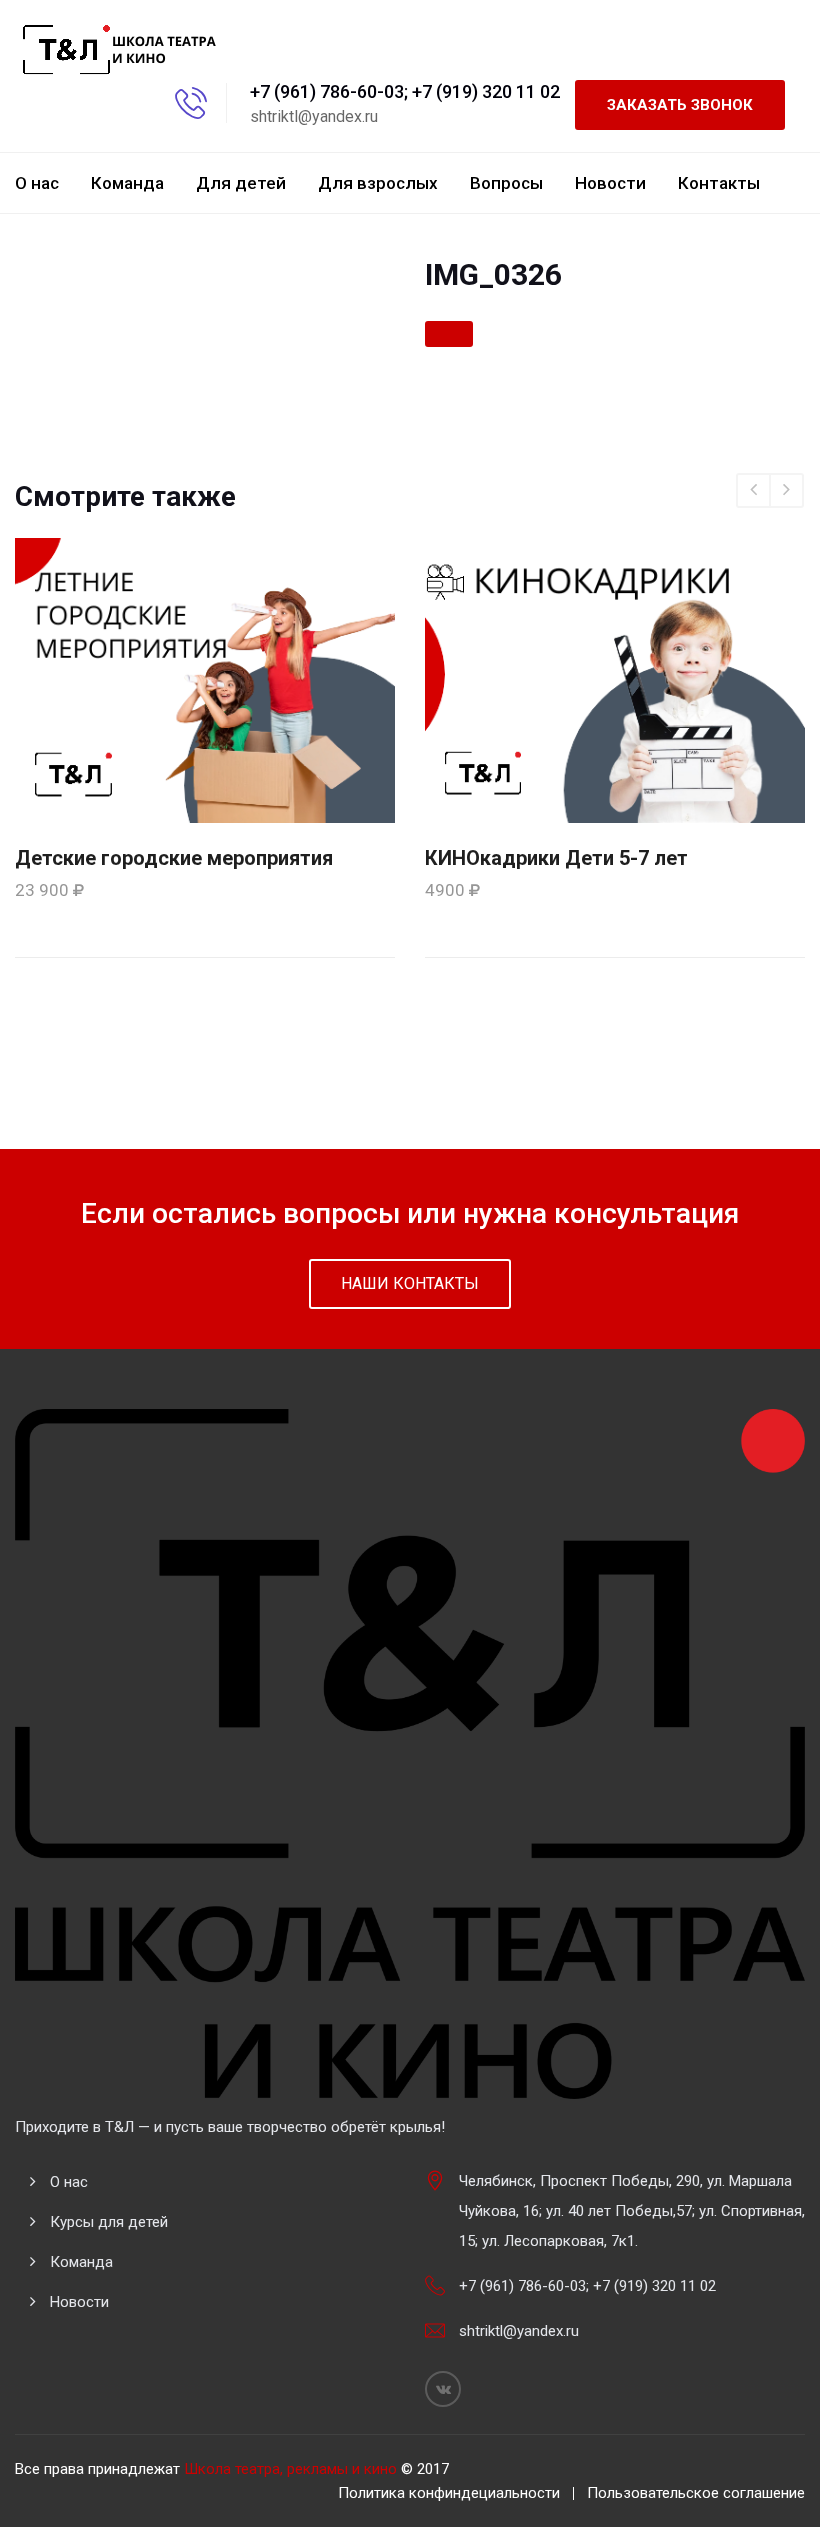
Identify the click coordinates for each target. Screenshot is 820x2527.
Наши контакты (410, 1283)
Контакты (719, 183)
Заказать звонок (680, 105)
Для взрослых (378, 183)
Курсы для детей (109, 2222)
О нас (37, 183)
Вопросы (506, 183)
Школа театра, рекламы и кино (290, 2469)
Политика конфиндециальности (449, 2493)
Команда (127, 183)
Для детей (241, 183)
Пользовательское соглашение (696, 2493)
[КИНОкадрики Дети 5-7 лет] (615, 679)
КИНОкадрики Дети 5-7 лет (556, 858)
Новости (610, 183)
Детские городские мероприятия (174, 858)
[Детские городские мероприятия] (205, 679)
